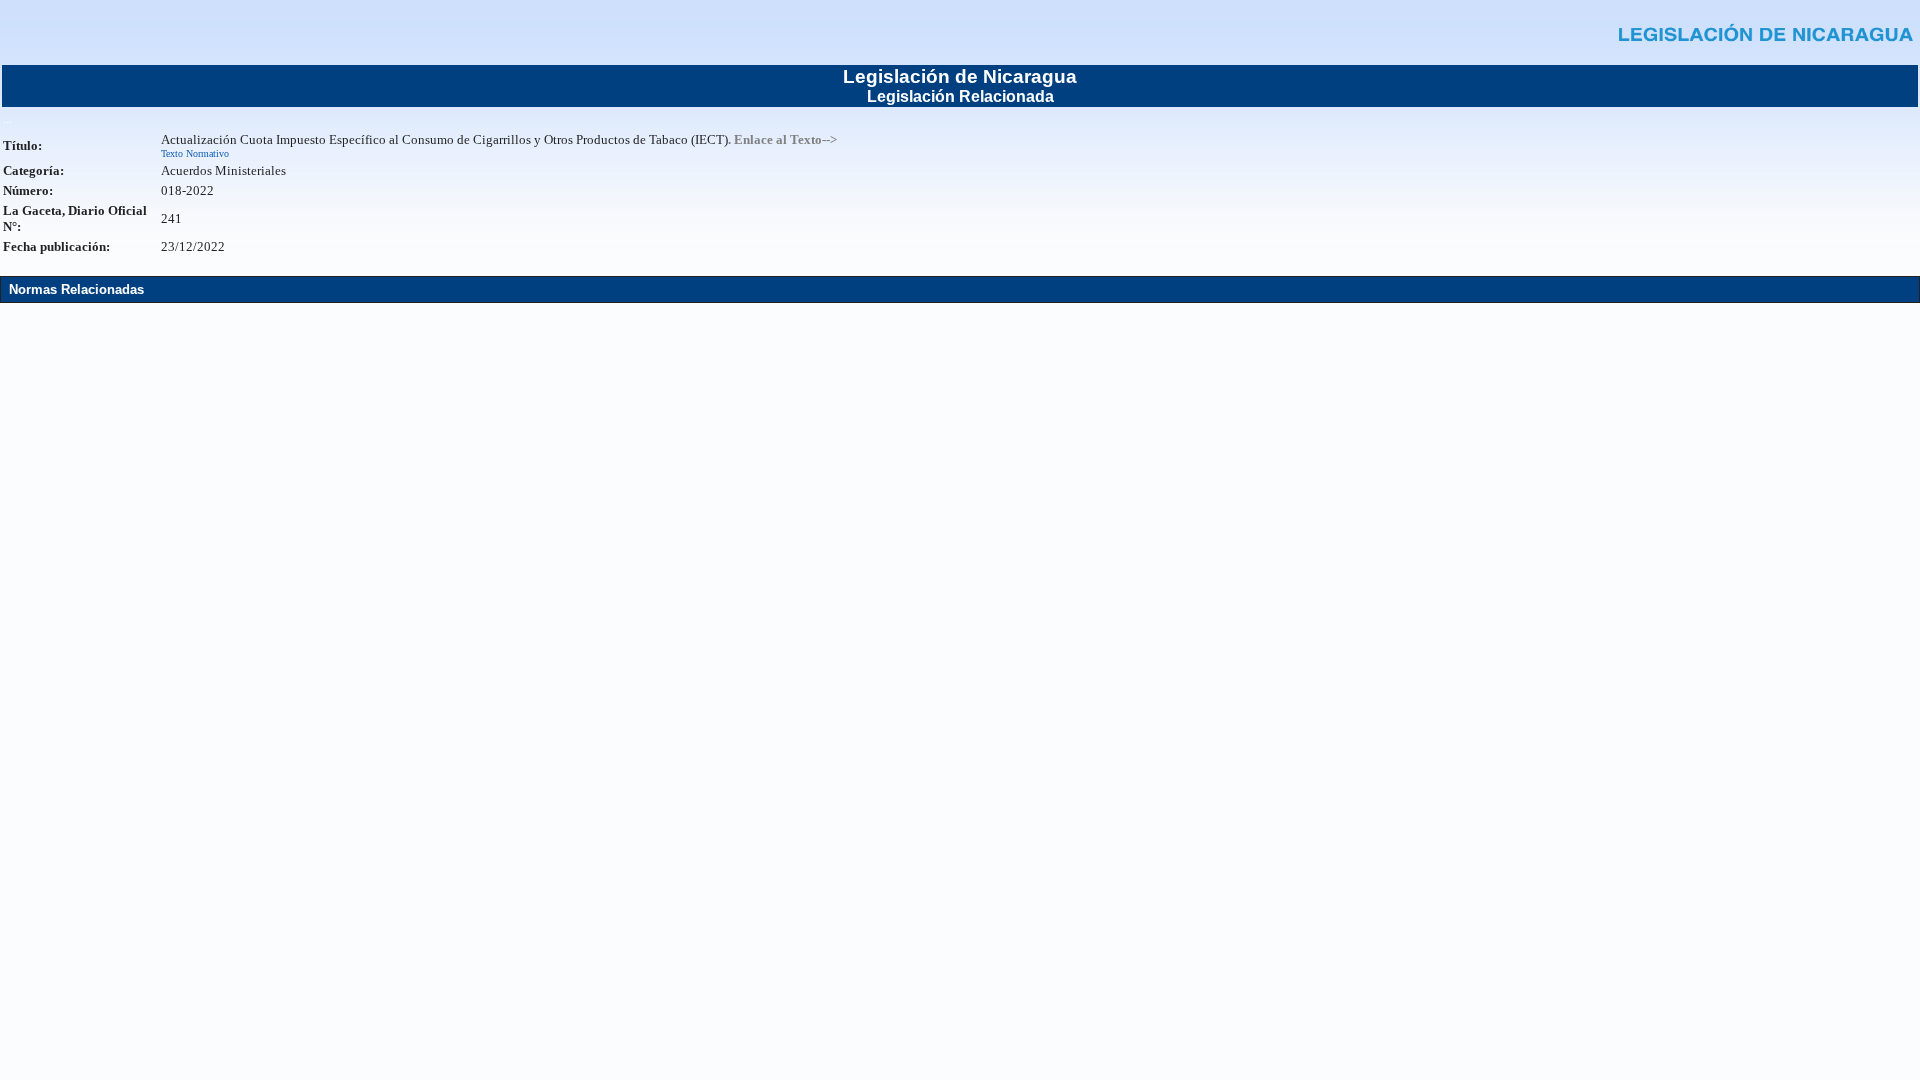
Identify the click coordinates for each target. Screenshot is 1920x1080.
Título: (22, 145)
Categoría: (33, 170)
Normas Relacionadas (76, 289)
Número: (28, 190)
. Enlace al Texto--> (782, 139)
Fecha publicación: (56, 246)
